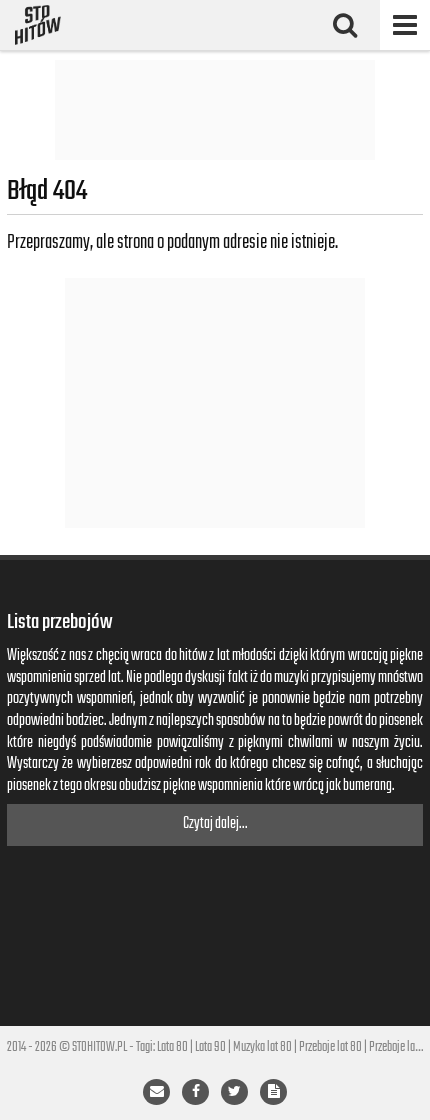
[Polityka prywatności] (273, 1092)
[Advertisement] (215, 110)
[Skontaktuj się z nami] (156, 1092)
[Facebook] (195, 1092)
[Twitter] (234, 1092)
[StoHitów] (38, 25)
